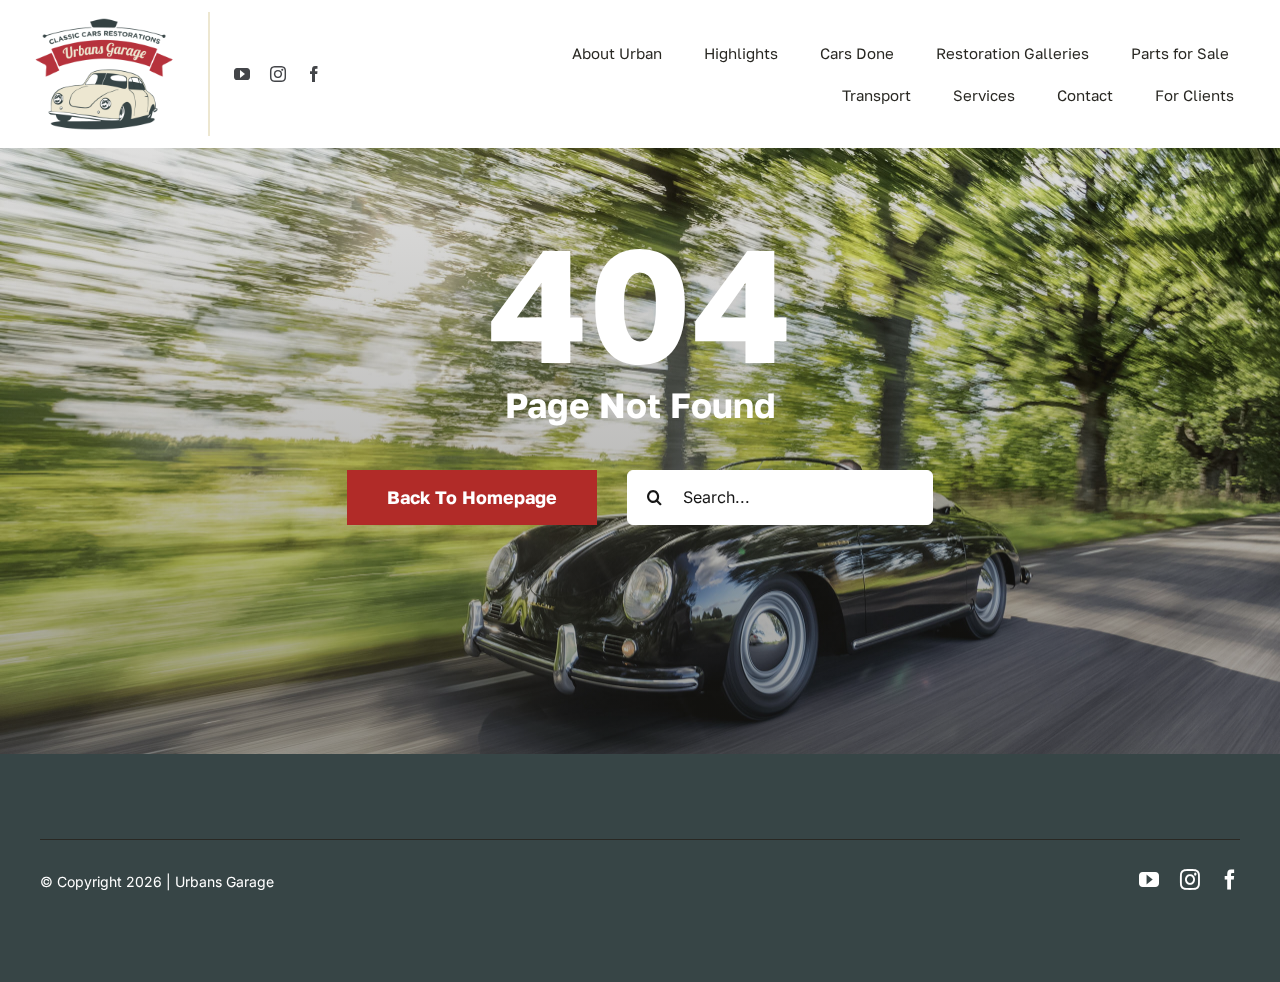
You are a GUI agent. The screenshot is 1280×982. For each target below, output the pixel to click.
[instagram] (278, 74)
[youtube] (242, 74)
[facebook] (314, 74)
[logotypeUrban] (104, 20)
